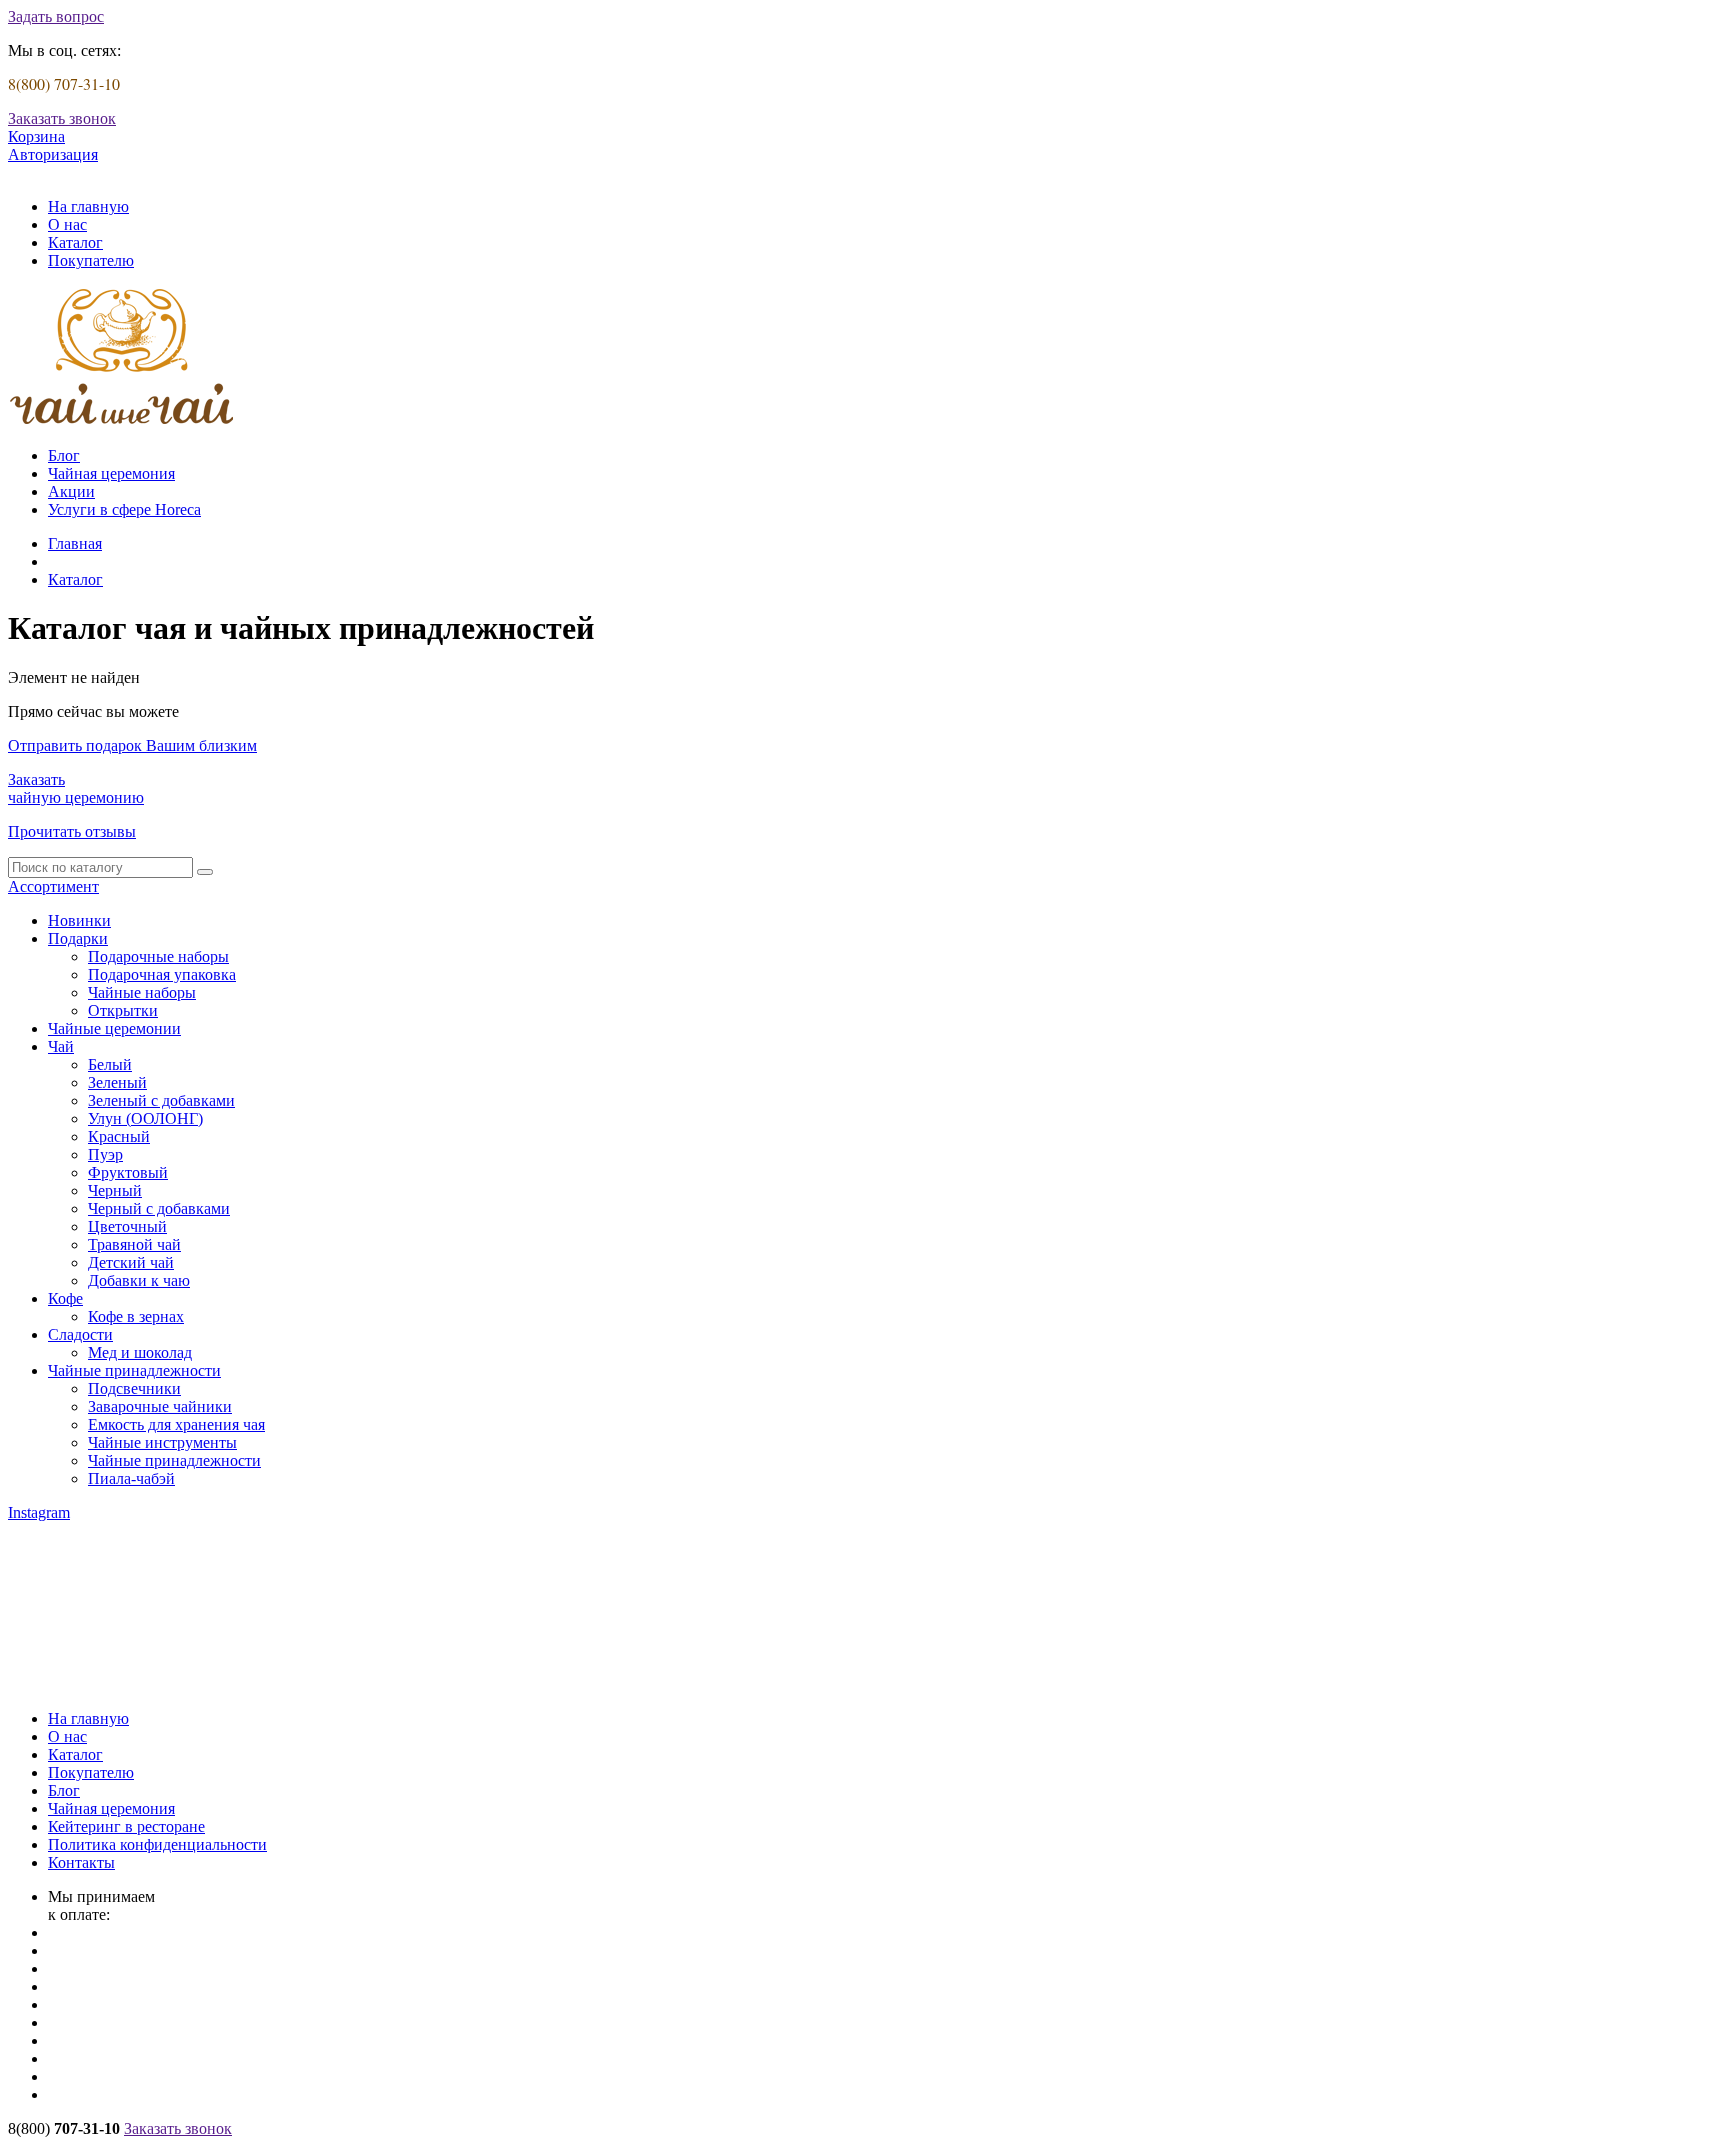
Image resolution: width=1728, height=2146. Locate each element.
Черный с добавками (159, 1208)
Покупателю (91, 260)
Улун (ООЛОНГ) (145, 1118)
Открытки (123, 1010)
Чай (61, 1046)
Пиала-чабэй (131, 1478)
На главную (88, 206)
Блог (64, 455)
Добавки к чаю (139, 1280)
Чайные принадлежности (134, 1370)
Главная (75, 543)
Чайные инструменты (162, 1442)
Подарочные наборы (158, 956)
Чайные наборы (142, 992)
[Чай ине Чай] (122, 421)
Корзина (36, 136)
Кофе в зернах (136, 1316)
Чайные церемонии (114, 1028)
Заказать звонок (62, 118)
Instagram (39, 1512)
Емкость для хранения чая (176, 1424)
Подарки (78, 938)
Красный (119, 1136)
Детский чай (131, 1262)
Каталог (75, 242)
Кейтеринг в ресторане (126, 1826)
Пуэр (105, 1154)
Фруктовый (128, 1172)
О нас (67, 224)
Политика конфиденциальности (157, 1844)
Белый (110, 1064)
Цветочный (127, 1226)
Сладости (80, 1334)
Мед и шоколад (140, 1352)
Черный (115, 1190)
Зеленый (117, 1082)
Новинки (79, 920)
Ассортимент (53, 886)
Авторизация (53, 154)
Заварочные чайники (160, 1406)
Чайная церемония (111, 473)
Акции (71, 491)
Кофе (65, 1298)
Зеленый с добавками (161, 1100)
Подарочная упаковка (162, 974)
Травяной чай (134, 1244)
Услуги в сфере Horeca (124, 509)
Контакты (81, 1862)
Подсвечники (134, 1388)
